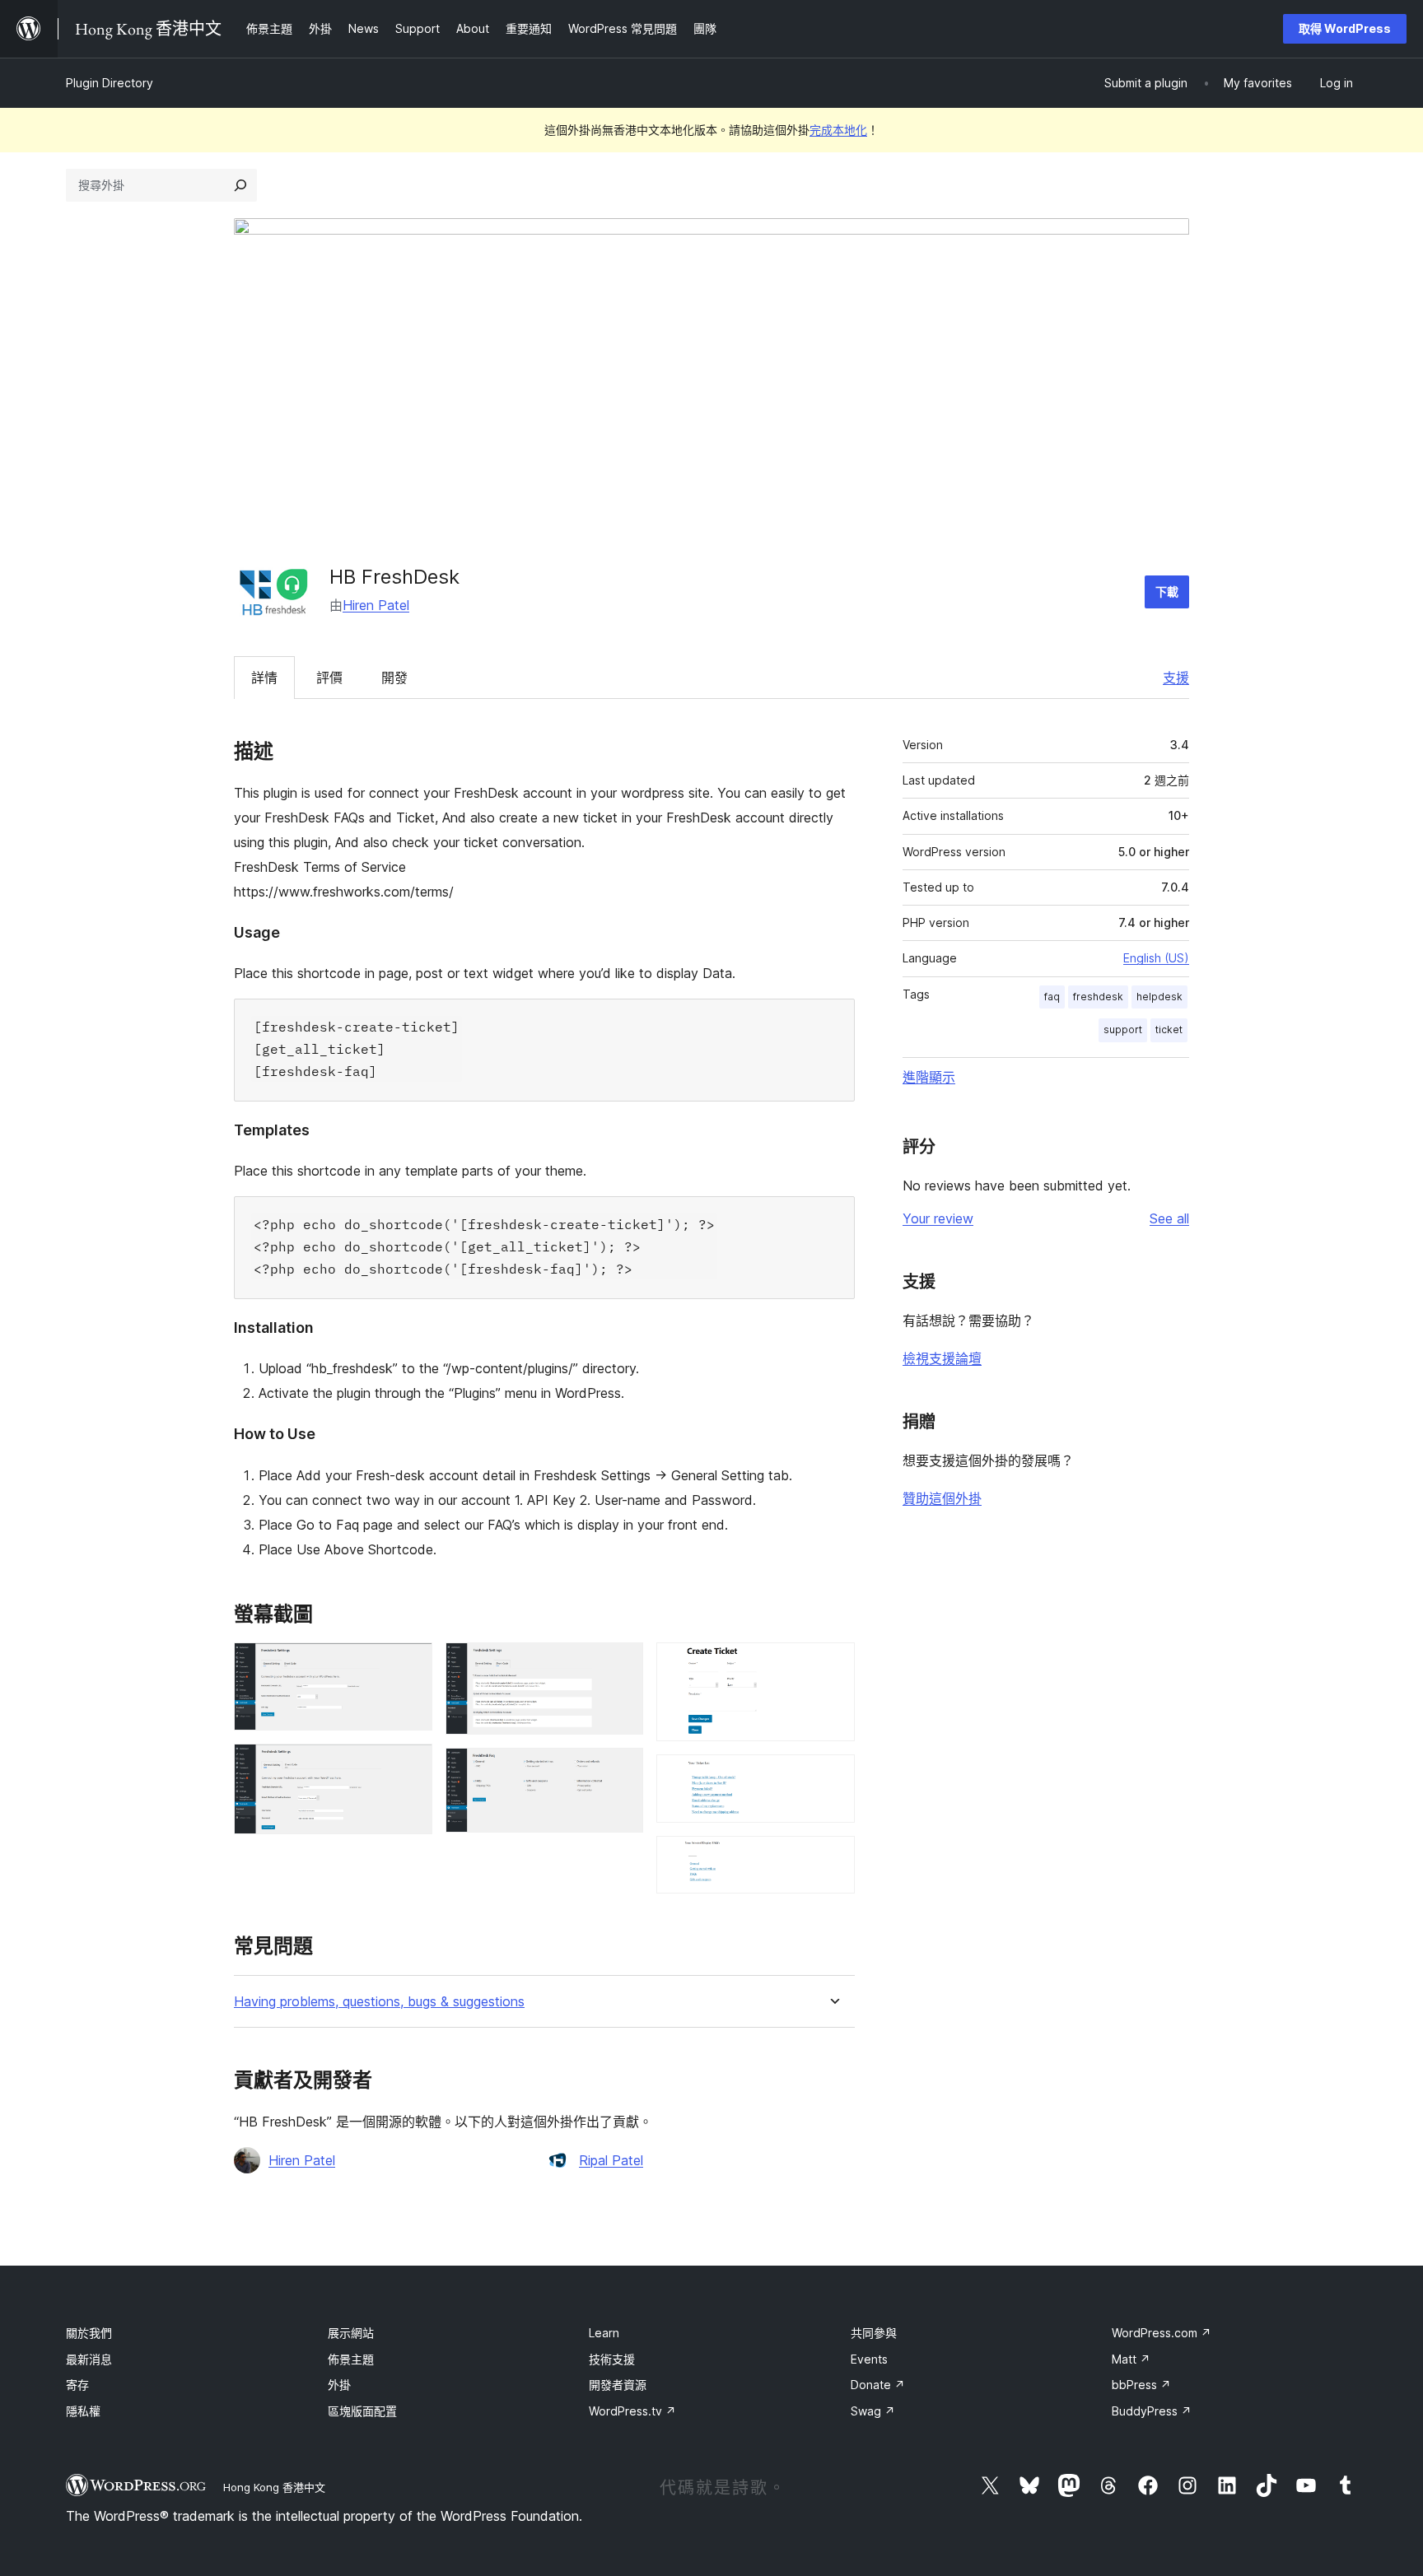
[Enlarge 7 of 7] (833, 1858)
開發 (394, 678)
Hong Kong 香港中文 (274, 2487)
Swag (873, 2411)
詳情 (264, 678)
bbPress (1141, 2385)
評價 (329, 678)
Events (869, 2359)
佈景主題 (351, 2359)
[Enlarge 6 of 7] (833, 1777)
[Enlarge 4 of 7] (621, 1770)
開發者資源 (618, 2385)
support (1123, 1029)
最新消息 (89, 2359)
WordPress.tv (632, 2411)
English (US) (1156, 958)
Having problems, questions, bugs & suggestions (379, 2002)
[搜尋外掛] (240, 185)
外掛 (339, 2385)
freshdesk (1098, 997)
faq (1052, 997)
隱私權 (83, 2411)
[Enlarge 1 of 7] (410, 1665)
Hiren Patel (376, 605)
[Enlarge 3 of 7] (621, 1665)
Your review (938, 1218)
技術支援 (612, 2359)
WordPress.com (1162, 2333)
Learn (604, 2333)
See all (1169, 1218)
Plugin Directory (110, 83)
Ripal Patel (611, 2160)
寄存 (77, 2385)
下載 (1167, 592)
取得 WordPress (1345, 28)
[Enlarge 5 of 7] (833, 1665)
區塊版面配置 (362, 2411)
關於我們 (89, 2333)
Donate (878, 2385)
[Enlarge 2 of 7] (410, 1766)
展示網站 (351, 2333)
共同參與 (874, 2333)
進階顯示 (929, 1077)
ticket (1169, 1029)
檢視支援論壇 (942, 1358)
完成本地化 (838, 130)
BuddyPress (1152, 2411)
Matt (1131, 2359)
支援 (1176, 678)
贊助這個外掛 (942, 1498)
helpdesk (1159, 997)
